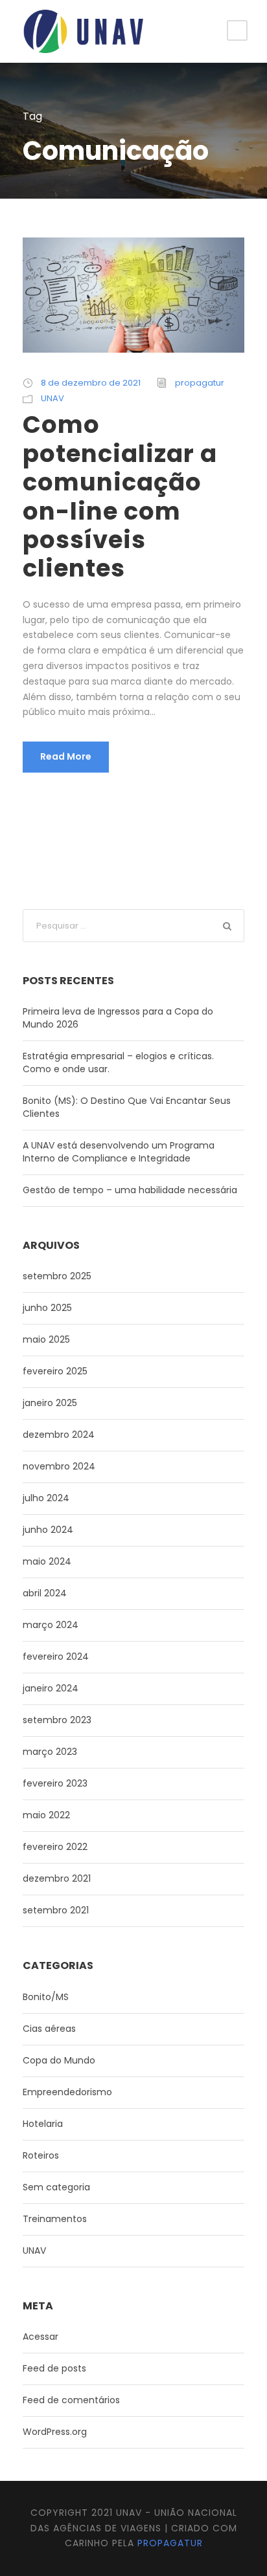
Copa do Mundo (59, 2060)
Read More (66, 756)
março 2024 (51, 1625)
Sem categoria (56, 2187)
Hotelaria (43, 2124)
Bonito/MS (46, 1997)
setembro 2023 (57, 1720)
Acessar (41, 2337)
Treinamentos (55, 2219)
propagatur (200, 383)
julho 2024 (46, 1498)
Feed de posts (54, 2368)
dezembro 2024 (59, 1435)
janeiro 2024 (51, 1688)
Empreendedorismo (67, 2092)
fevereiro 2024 (56, 1657)
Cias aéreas (49, 2029)
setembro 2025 (57, 1276)
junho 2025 (47, 1308)
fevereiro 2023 (55, 1783)
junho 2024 (48, 1530)
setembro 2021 (56, 1910)
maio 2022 (46, 1815)
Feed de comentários (71, 2400)
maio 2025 (46, 1339)
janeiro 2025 (50, 1403)
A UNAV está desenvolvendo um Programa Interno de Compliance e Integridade (119, 1152)
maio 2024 (47, 1561)
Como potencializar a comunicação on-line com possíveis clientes (120, 496)
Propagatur (170, 2543)
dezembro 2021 (57, 1878)
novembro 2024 (59, 1466)
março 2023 (50, 1752)
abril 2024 (45, 1593)
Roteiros (41, 2155)
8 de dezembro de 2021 (91, 383)
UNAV (52, 398)
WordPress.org (55, 2432)
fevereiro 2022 (55, 1847)
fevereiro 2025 (55, 1371)
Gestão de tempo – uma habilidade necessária (130, 1190)
